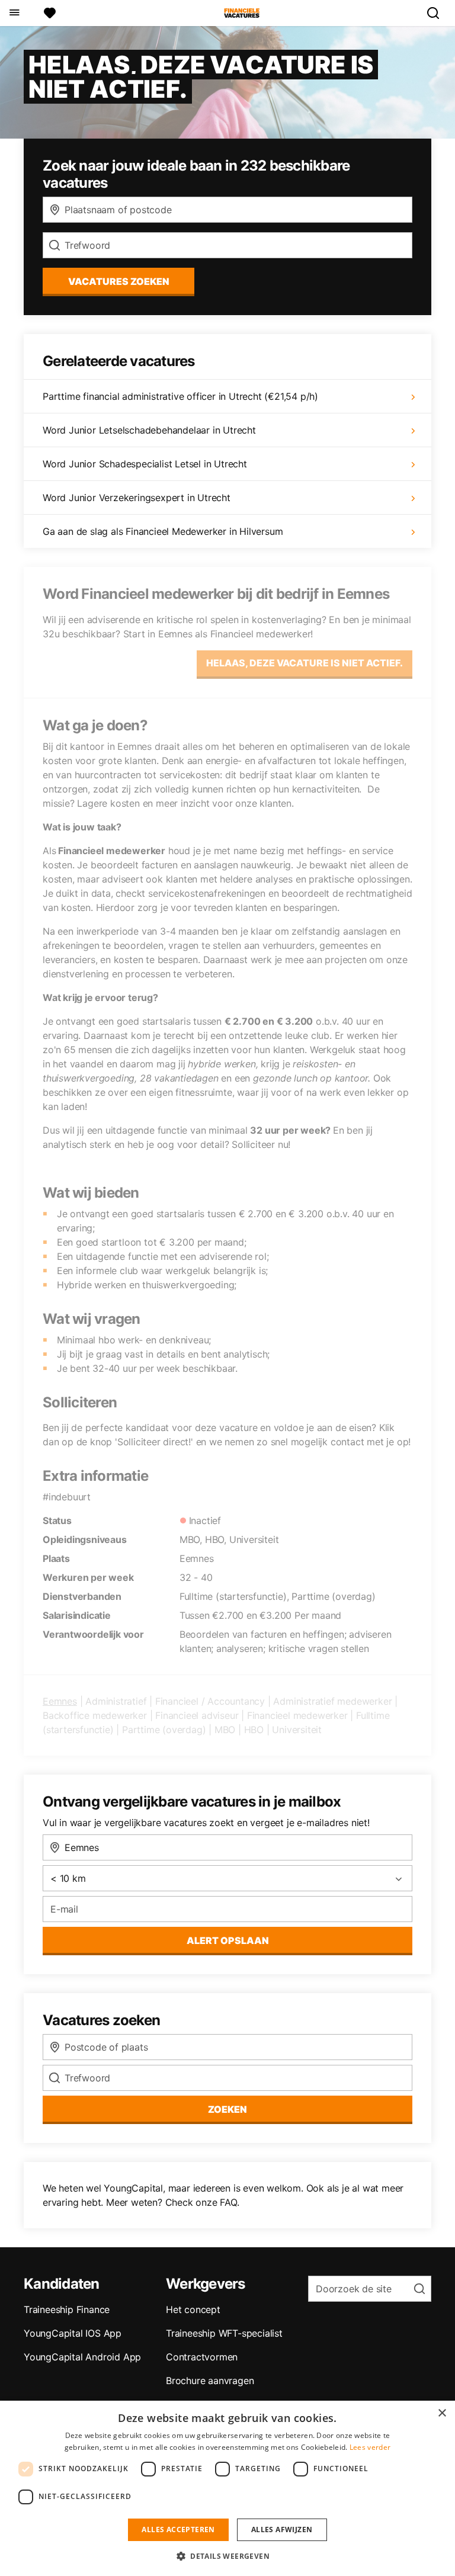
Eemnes (60, 1701)
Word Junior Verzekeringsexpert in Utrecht (137, 498)
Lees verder (370, 2447)
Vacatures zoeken (119, 281)
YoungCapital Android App (82, 2357)
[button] (227, 2556)
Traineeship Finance (67, 2309)
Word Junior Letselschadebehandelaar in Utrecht (149, 430)
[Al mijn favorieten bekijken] (50, 13)
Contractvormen (202, 2357)
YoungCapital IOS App (73, 2333)
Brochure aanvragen (210, 2381)
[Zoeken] (438, 13)
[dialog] (227, 2488)
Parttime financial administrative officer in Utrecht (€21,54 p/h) (180, 396)
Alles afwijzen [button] (282, 2530)
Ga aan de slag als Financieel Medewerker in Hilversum (163, 531)
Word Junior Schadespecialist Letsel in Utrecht (145, 464)
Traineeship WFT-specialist (224, 2333)
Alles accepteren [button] (178, 2530)
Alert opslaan (228, 1940)
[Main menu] (14, 13)
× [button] (442, 2413)
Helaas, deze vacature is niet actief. (305, 663)
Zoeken (227, 2109)
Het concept (193, 2309)
